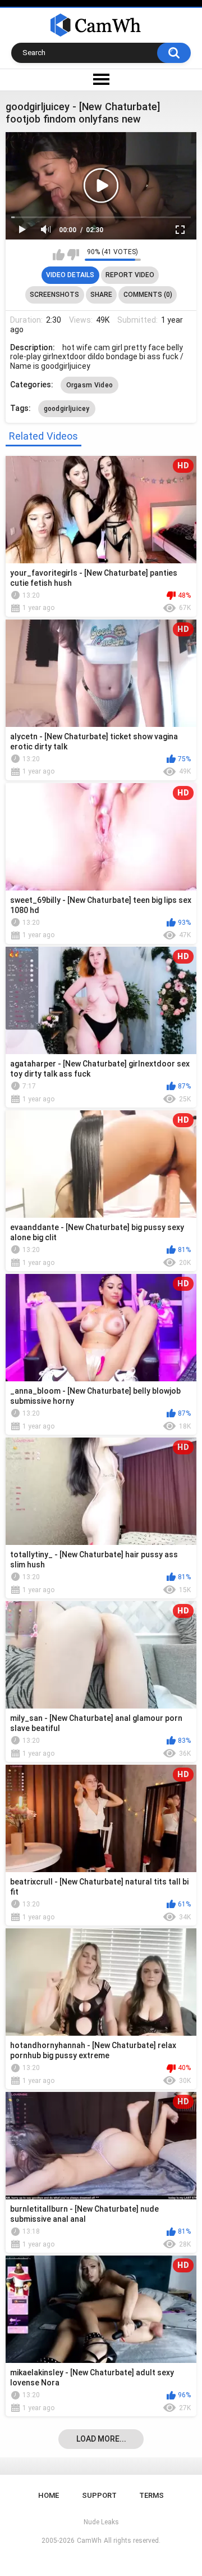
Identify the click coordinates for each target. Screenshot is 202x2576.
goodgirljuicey (67, 409)
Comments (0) (148, 295)
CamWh (89, 2541)
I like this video (59, 255)
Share (101, 295)
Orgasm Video (90, 385)
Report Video (130, 275)
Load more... (101, 2439)
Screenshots (54, 295)
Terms (151, 2495)
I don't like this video (73, 255)
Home (49, 2495)
